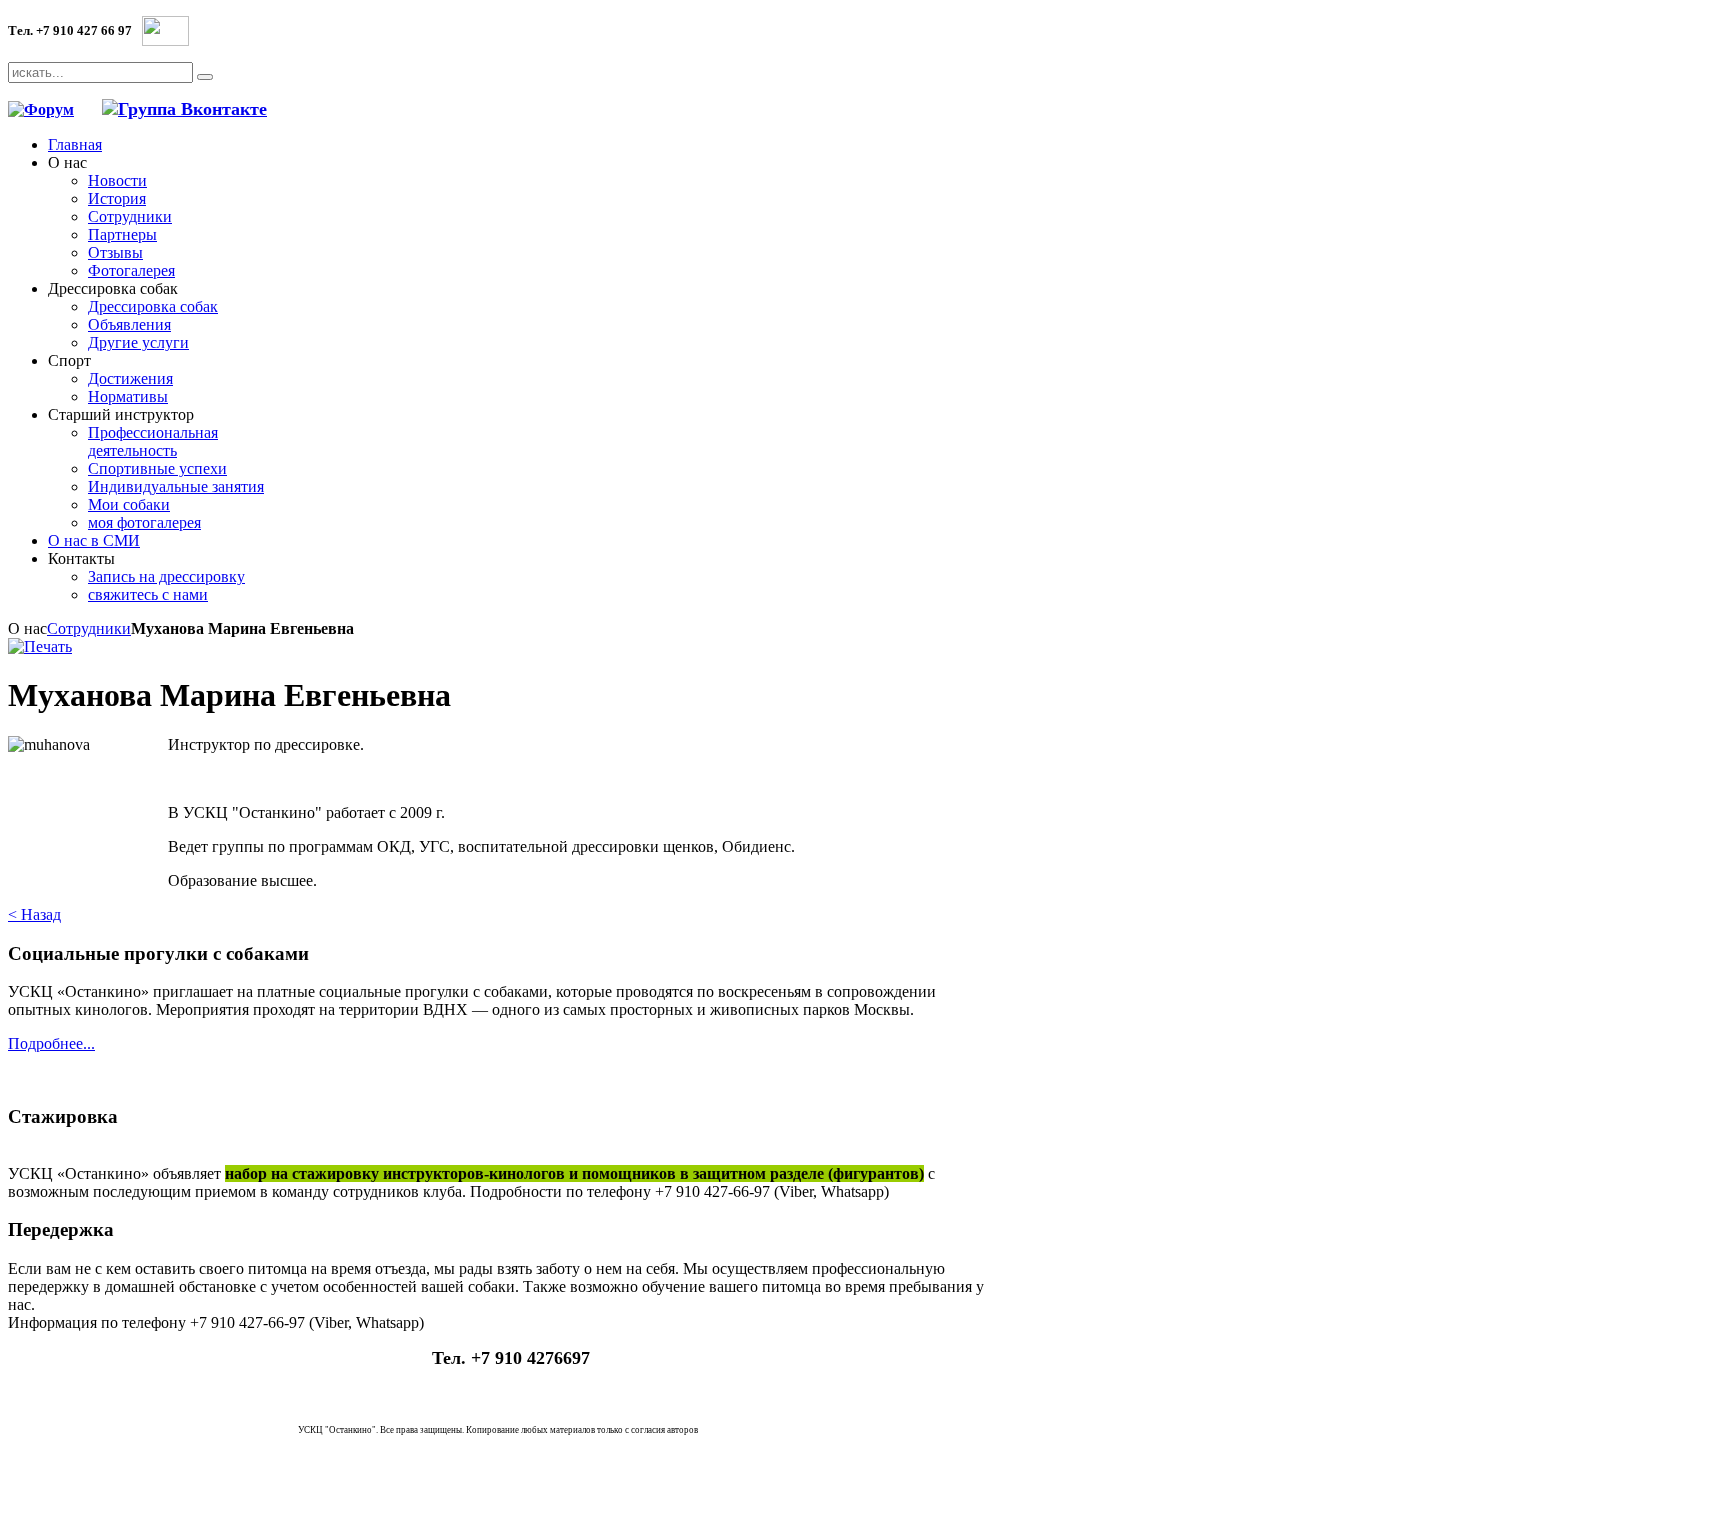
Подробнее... (51, 1043)
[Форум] (41, 109)
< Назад (34, 914)
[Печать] (40, 646)
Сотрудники (89, 628)
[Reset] (205, 77)
